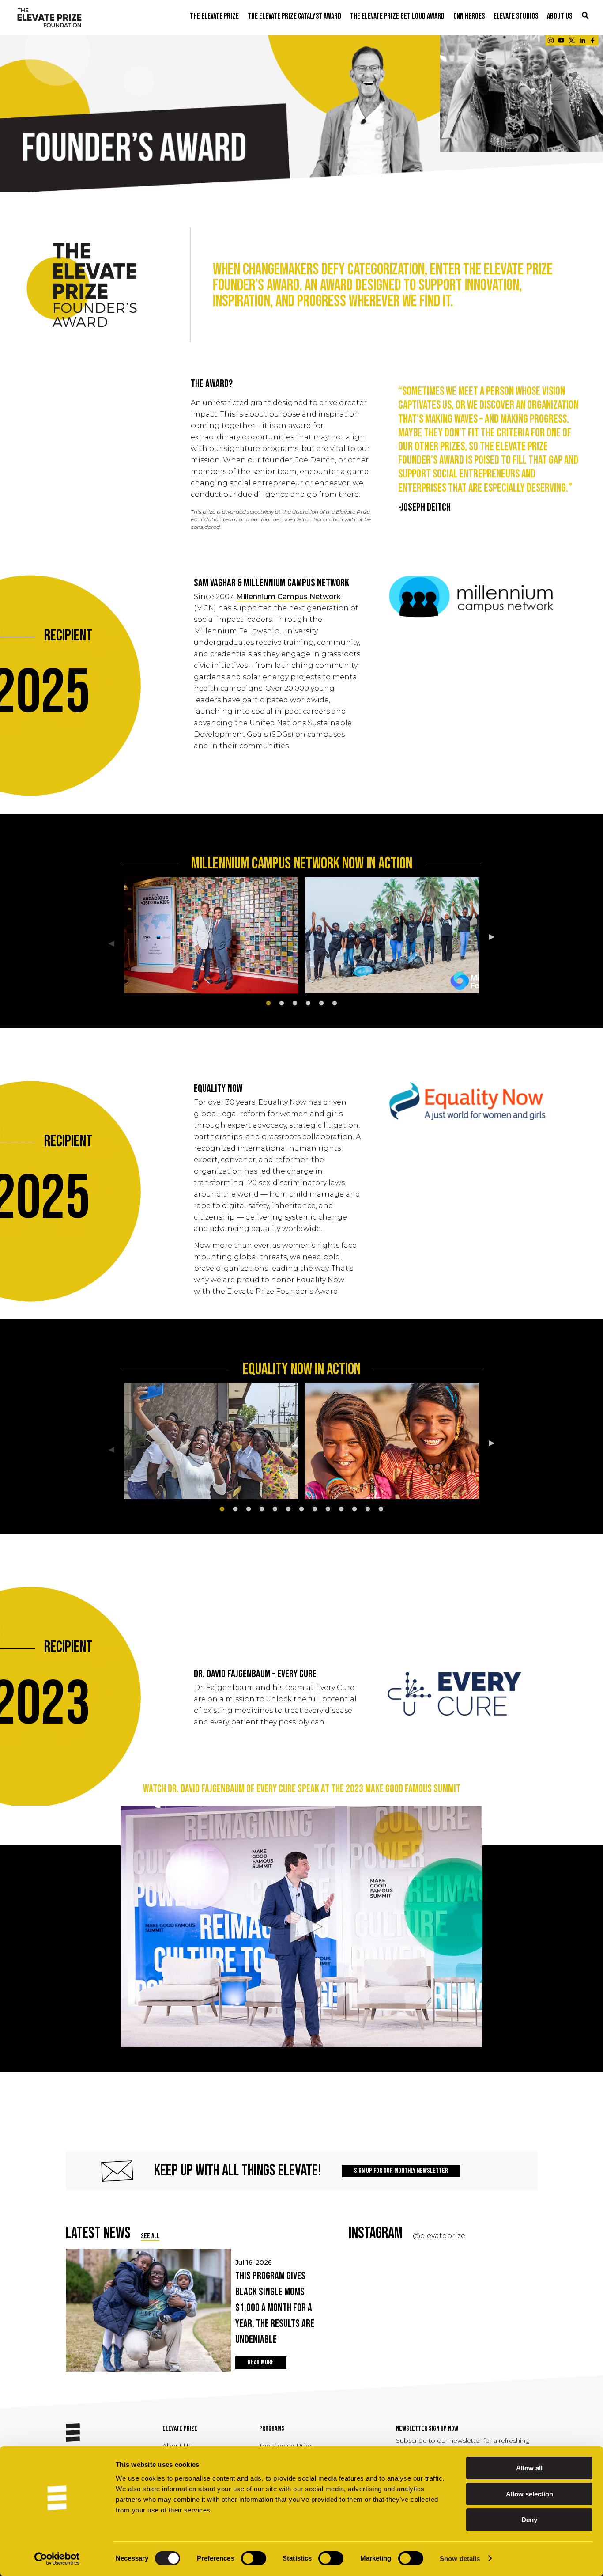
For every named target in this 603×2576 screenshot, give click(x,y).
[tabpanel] (211, 937)
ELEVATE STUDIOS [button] (516, 16)
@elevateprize (439, 2236)
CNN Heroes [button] (469, 16)
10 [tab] (341, 1509)
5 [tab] (321, 1004)
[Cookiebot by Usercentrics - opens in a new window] (57, 2559)
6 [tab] (335, 1004)
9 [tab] (328, 1509)
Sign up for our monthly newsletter (401, 2171)
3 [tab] (295, 1004)
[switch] (254, 2558)
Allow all (529, 2468)
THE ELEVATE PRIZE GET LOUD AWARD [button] (397, 16)
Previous (105, 945)
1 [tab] (268, 1004)
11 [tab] (354, 1509)
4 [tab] (308, 1004)
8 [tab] (315, 1509)
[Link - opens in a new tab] (550, 40)
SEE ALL (150, 2236)
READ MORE (261, 2362)
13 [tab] (381, 1509)
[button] (585, 16)
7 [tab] (301, 1509)
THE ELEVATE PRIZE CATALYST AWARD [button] (294, 16)
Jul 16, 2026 (275, 2302)
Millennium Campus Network (288, 597)
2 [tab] (282, 1004)
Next (498, 938)
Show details (460, 2559)
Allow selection (530, 2494)
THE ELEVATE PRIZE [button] (214, 16)
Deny (529, 2520)
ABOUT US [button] (560, 16)
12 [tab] (368, 1509)
